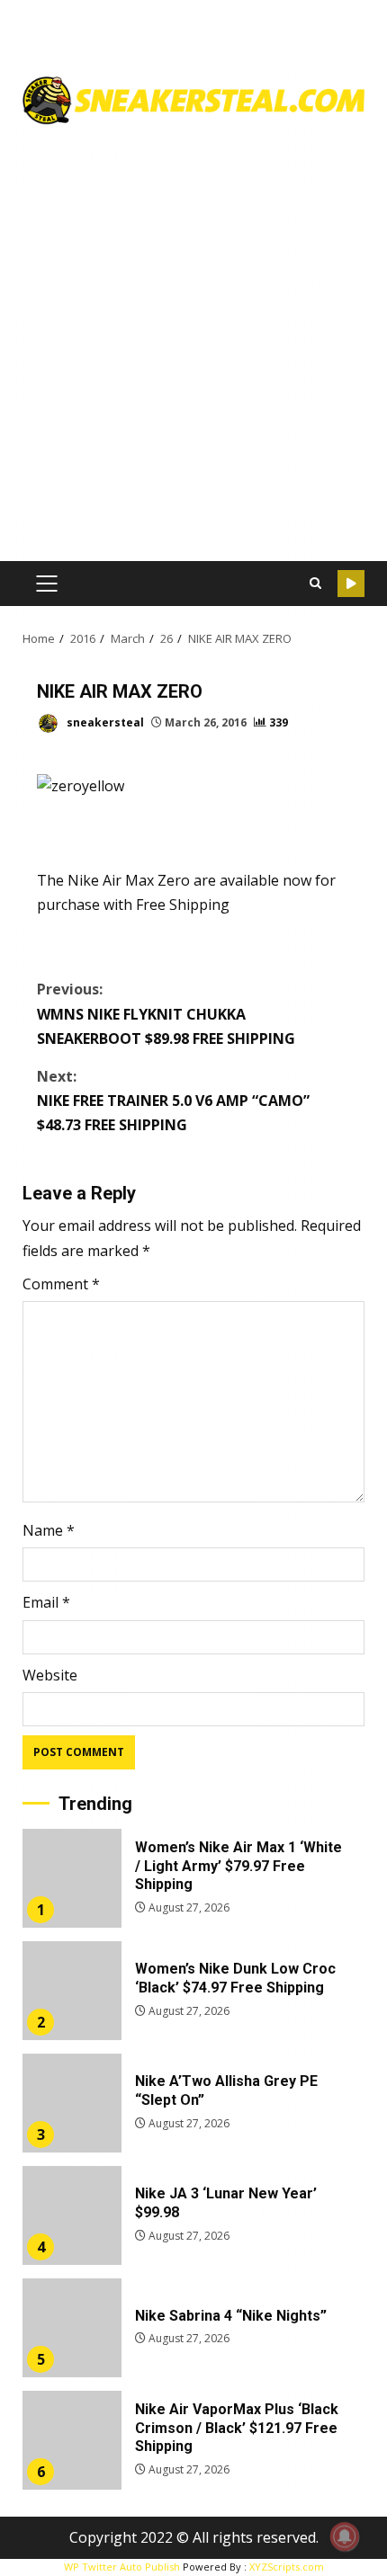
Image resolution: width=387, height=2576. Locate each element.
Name (49, 1530)
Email (46, 1602)
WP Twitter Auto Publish (122, 2567)
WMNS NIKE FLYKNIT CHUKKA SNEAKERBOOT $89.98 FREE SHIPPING (166, 1013)
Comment (61, 1284)
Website (50, 1675)
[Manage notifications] (345, 2536)
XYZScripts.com (287, 2567)
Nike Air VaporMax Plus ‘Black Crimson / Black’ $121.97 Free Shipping (72, 2440)
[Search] (315, 584)
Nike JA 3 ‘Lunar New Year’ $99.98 (72, 2215)
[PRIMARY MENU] (46, 584)
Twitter (351, 584)
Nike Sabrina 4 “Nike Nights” (72, 2328)
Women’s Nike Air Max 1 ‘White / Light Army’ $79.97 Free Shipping (72, 1878)
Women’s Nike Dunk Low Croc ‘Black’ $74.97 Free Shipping (72, 1991)
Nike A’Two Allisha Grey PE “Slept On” (72, 2103)
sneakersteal (104, 722)
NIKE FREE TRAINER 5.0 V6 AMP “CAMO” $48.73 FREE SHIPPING (173, 1101)
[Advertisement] (193, 336)
